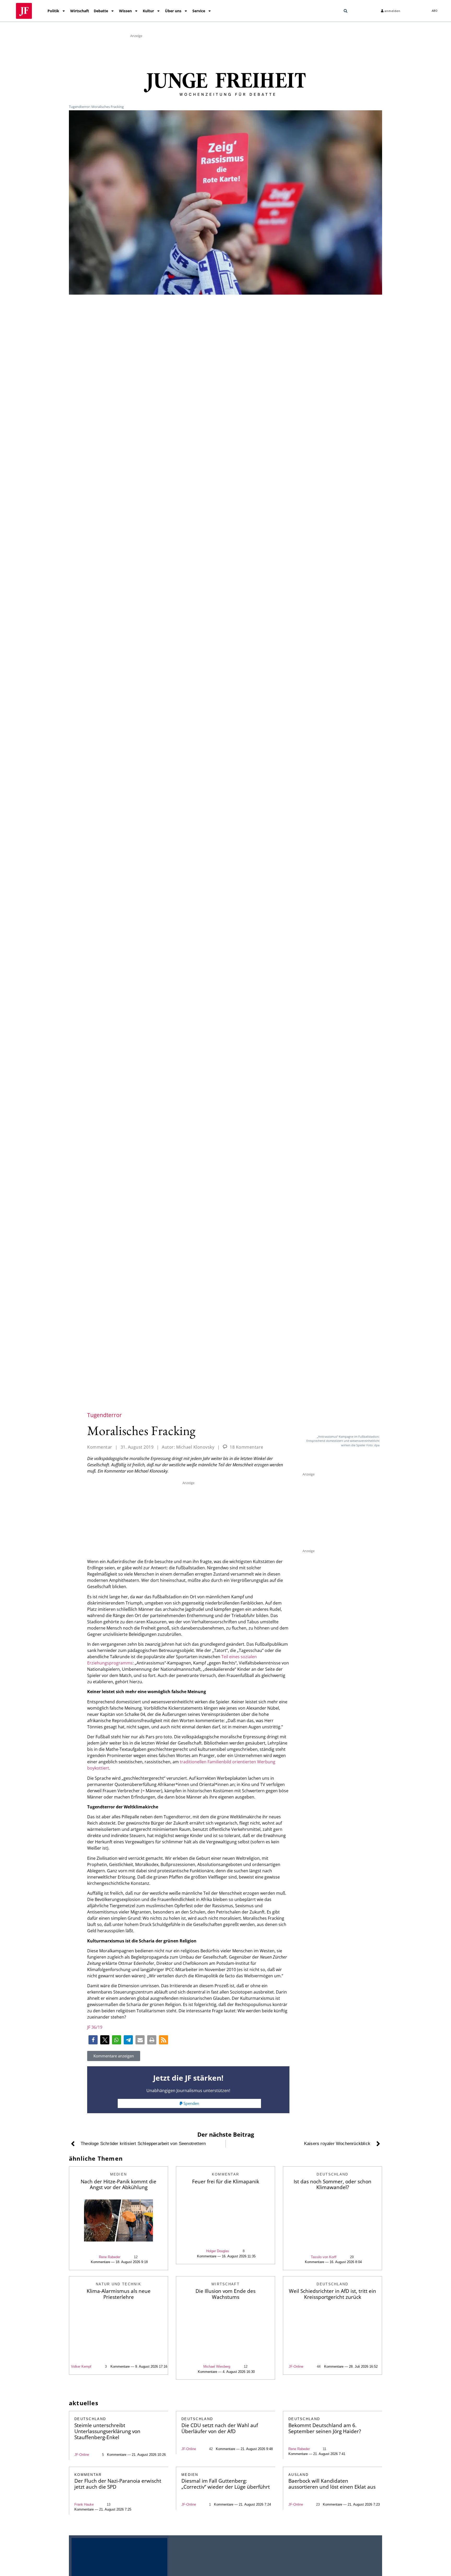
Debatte (101, 11)
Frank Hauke (84, 2504)
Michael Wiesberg (217, 2367)
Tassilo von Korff (324, 2257)
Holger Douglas (218, 2251)
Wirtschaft (80, 11)
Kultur (148, 11)
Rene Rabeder (110, 2257)
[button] (346, 11)
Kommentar (100, 1447)
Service (199, 11)
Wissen (125, 11)
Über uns (173, 11)
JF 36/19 (95, 2027)
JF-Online (296, 2367)
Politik (53, 11)
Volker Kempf (81, 2367)
